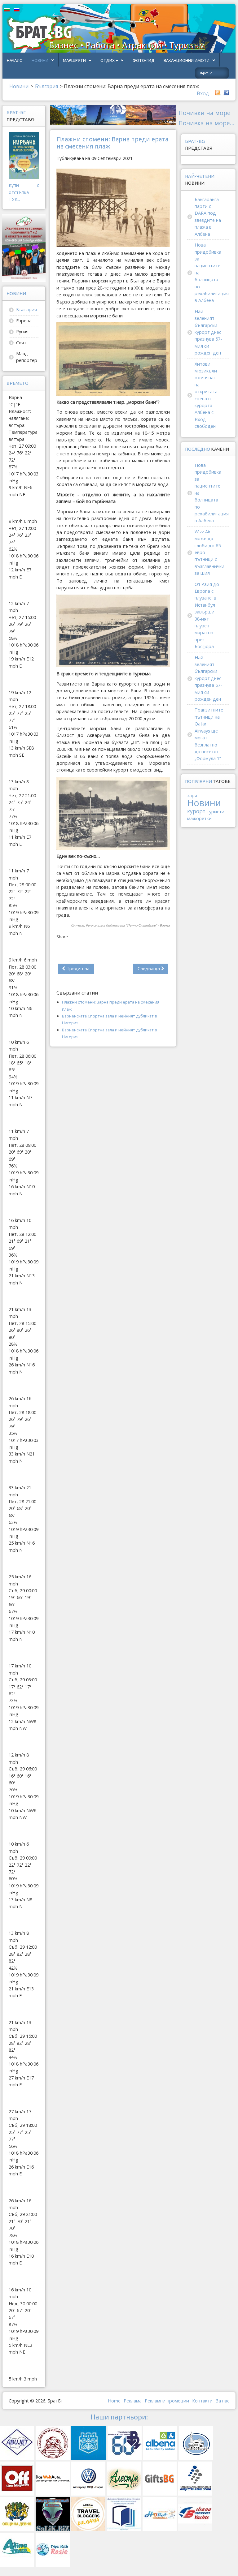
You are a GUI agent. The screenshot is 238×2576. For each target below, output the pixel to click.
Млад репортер (27, 357)
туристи (216, 812)
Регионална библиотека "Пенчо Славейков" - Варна (128, 925)
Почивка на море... (207, 123)
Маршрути (74, 60)
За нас (223, 2401)
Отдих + (109, 60)
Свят (21, 343)
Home (114, 2401)
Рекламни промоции (167, 2401)
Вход (203, 93)
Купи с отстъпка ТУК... (24, 192)
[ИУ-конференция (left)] (24, 247)
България (26, 310)
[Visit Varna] (113, 115)
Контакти (202, 2401)
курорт (196, 811)
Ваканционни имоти (187, 60)
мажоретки (199, 818)
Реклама (133, 2401)
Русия (22, 331)
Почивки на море (205, 113)
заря (192, 796)
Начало (15, 60)
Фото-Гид (144, 60)
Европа (24, 321)
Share (62, 937)
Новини (40, 60)
